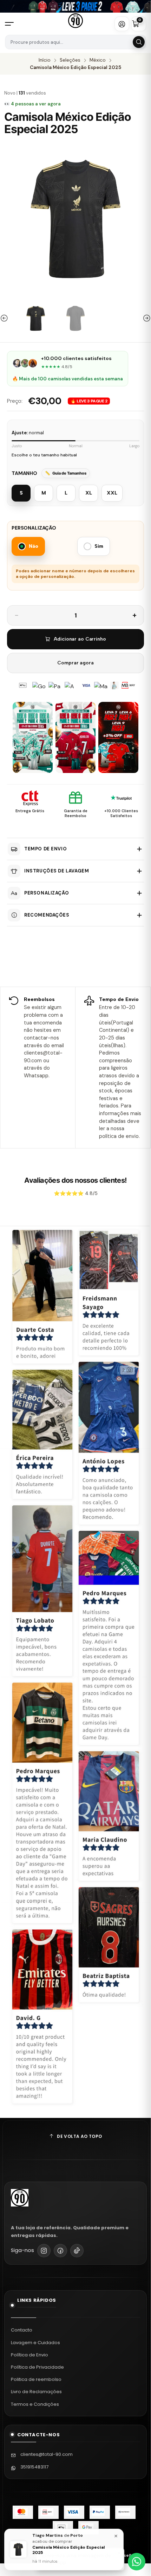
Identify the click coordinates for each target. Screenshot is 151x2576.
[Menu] (12, 24)
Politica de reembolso (36, 2379)
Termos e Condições (35, 2404)
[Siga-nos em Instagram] (44, 2251)
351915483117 (34, 2467)
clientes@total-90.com (47, 2454)
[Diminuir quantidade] (17, 615)
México (98, 60)
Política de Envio (29, 2355)
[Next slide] (146, 318)
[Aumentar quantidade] (134, 615)
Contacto (22, 2330)
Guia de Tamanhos (69, 473)
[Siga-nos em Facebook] (60, 2251)
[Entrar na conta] (122, 24)
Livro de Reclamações (36, 2392)
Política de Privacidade (37, 2367)
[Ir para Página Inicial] (75, 21)
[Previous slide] (5, 318)
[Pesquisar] (139, 42)
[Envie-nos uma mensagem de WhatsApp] (137, 2562)
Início (45, 60)
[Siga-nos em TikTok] (77, 2251)
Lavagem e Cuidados (35, 2343)
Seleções (70, 60)
